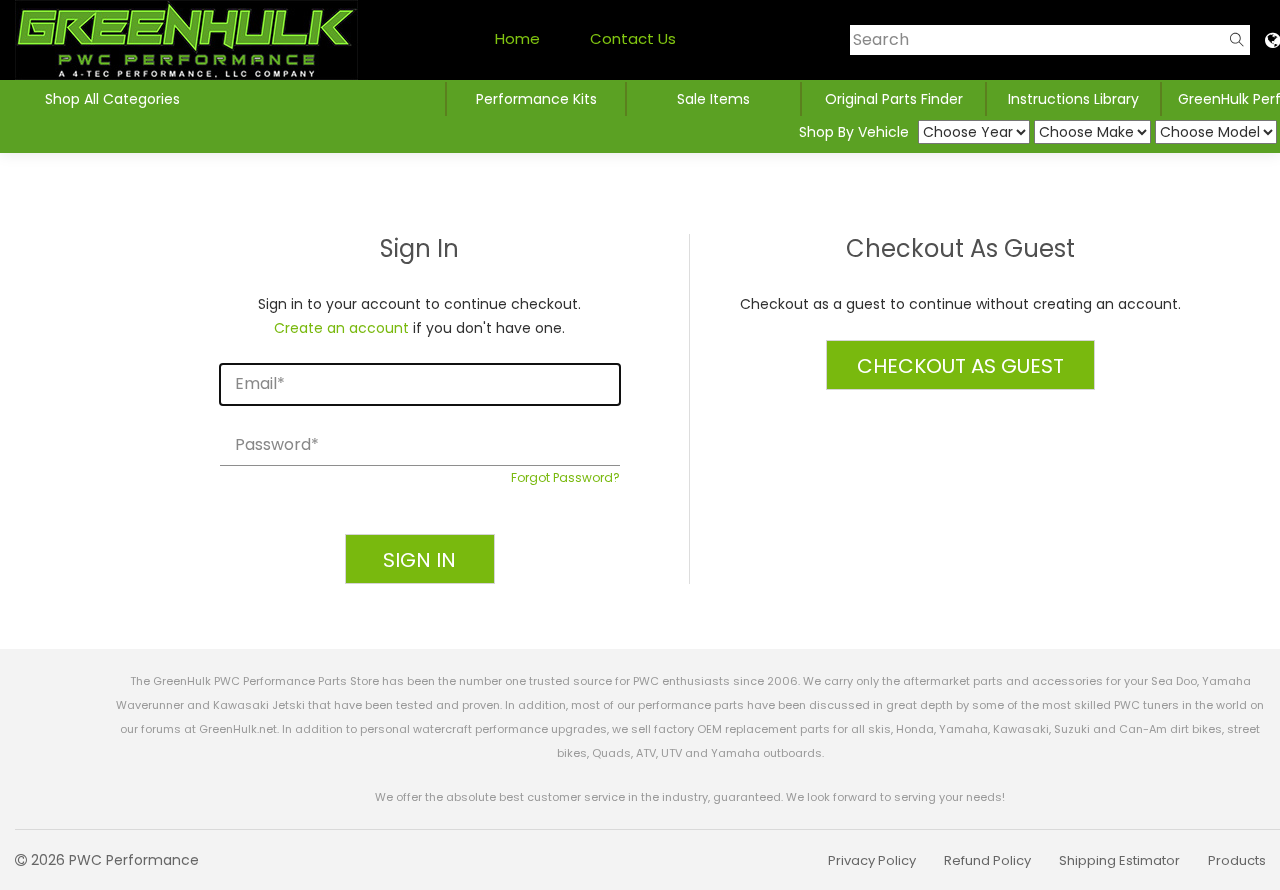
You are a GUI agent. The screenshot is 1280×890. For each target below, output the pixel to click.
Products (1237, 860)
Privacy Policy (872, 860)
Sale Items (713, 99)
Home (517, 38)
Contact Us (633, 38)
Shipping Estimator (1119, 860)
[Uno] (186, 40)
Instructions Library (1073, 99)
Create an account (341, 328)
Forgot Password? (565, 477)
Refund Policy (987, 860)
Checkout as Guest (960, 366)
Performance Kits (536, 99)
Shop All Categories (112, 99)
